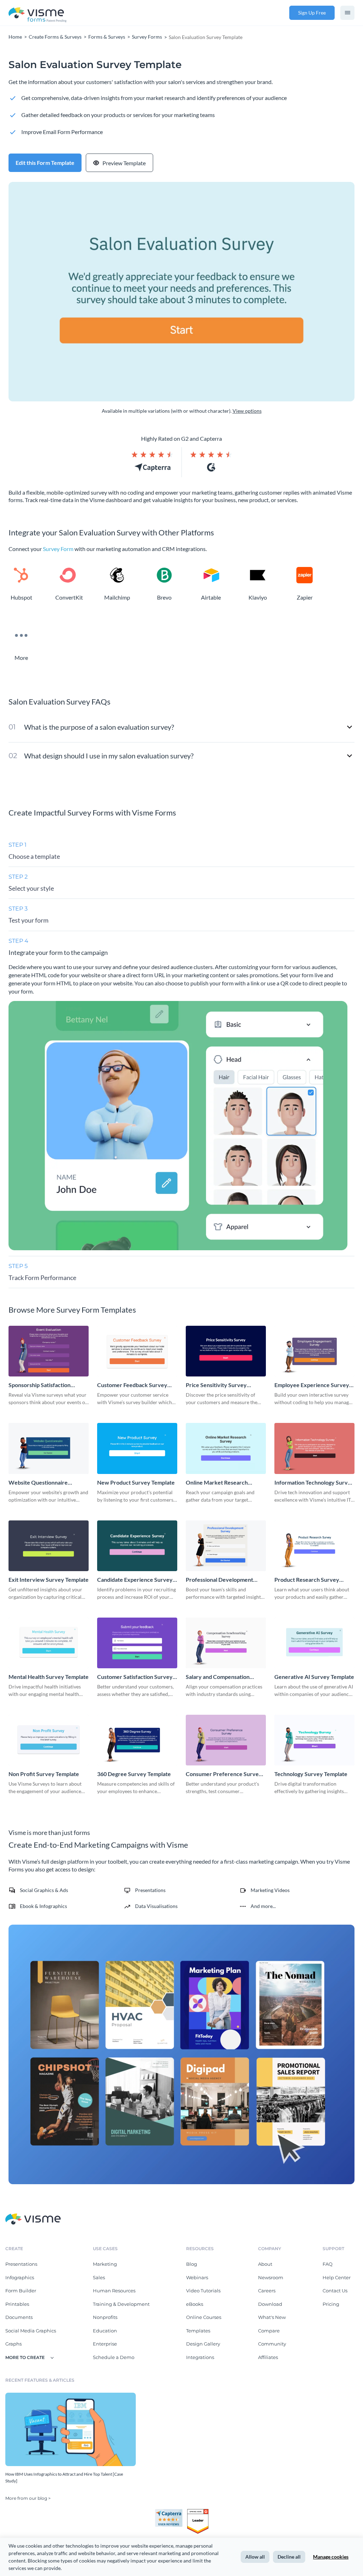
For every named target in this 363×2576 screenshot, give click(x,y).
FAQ (328, 2264)
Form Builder (21, 2291)
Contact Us (335, 2291)
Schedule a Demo (114, 2357)
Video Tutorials (203, 2291)
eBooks (195, 2304)
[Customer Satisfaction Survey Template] (137, 1643)
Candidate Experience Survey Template (135, 1580)
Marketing (105, 2264)
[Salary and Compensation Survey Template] (226, 1643)
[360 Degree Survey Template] (137, 1740)
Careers (267, 2291)
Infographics (20, 2277)
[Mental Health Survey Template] (49, 1643)
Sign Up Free (312, 13)
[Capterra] (171, 2512)
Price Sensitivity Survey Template (216, 1385)
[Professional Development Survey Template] (226, 1546)
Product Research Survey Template (307, 1580)
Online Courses (204, 2317)
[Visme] (38, 13)
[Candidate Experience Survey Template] (137, 1546)
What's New (272, 2317)
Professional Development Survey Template (219, 1580)
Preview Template (124, 163)
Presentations (21, 2264)
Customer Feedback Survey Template (132, 1385)
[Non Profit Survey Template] (49, 1740)
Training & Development (121, 2304)
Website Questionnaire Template (38, 1483)
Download (270, 2304)
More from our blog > (28, 2498)
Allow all (255, 2557)
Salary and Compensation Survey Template (218, 1677)
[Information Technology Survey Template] (314, 1448)
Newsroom (271, 2277)
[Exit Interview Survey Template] (49, 1546)
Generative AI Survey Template (314, 1677)
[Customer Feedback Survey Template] (137, 1351)
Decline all (289, 2557)
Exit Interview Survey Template (49, 1579)
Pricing (331, 2304)
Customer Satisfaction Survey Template (135, 1677)
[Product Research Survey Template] (314, 1546)
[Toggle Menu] (347, 13)
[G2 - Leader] (198, 2512)
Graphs (13, 2344)
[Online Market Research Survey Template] (226, 1448)
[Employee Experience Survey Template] (314, 1351)
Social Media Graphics (31, 2331)
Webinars (197, 2277)
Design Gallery (203, 2344)
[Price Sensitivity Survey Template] (226, 1351)
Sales (99, 2277)
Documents (19, 2317)
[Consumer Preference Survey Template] (226, 1740)
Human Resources (114, 2291)
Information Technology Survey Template (314, 1483)
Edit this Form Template (45, 163)
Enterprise (105, 2344)
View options (247, 411)
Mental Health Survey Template (49, 1677)
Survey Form (58, 549)
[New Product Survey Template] (137, 1448)
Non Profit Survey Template (44, 1774)
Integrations (200, 2357)
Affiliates (268, 2357)
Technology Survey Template (311, 1774)
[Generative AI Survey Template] (314, 1643)
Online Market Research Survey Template (217, 1483)
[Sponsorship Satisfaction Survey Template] (49, 1351)
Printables (17, 2304)
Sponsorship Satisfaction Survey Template (40, 1385)
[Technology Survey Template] (314, 1740)
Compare (269, 2331)
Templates (198, 2331)
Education (105, 2331)
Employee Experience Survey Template (312, 1385)
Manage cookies (331, 2557)
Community (272, 2344)
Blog (192, 2264)
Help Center (337, 2277)
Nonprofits (105, 2317)
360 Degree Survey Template (134, 1774)
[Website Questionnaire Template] (49, 1448)
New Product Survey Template (136, 1482)
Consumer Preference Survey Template (224, 1774)
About (265, 2264)
